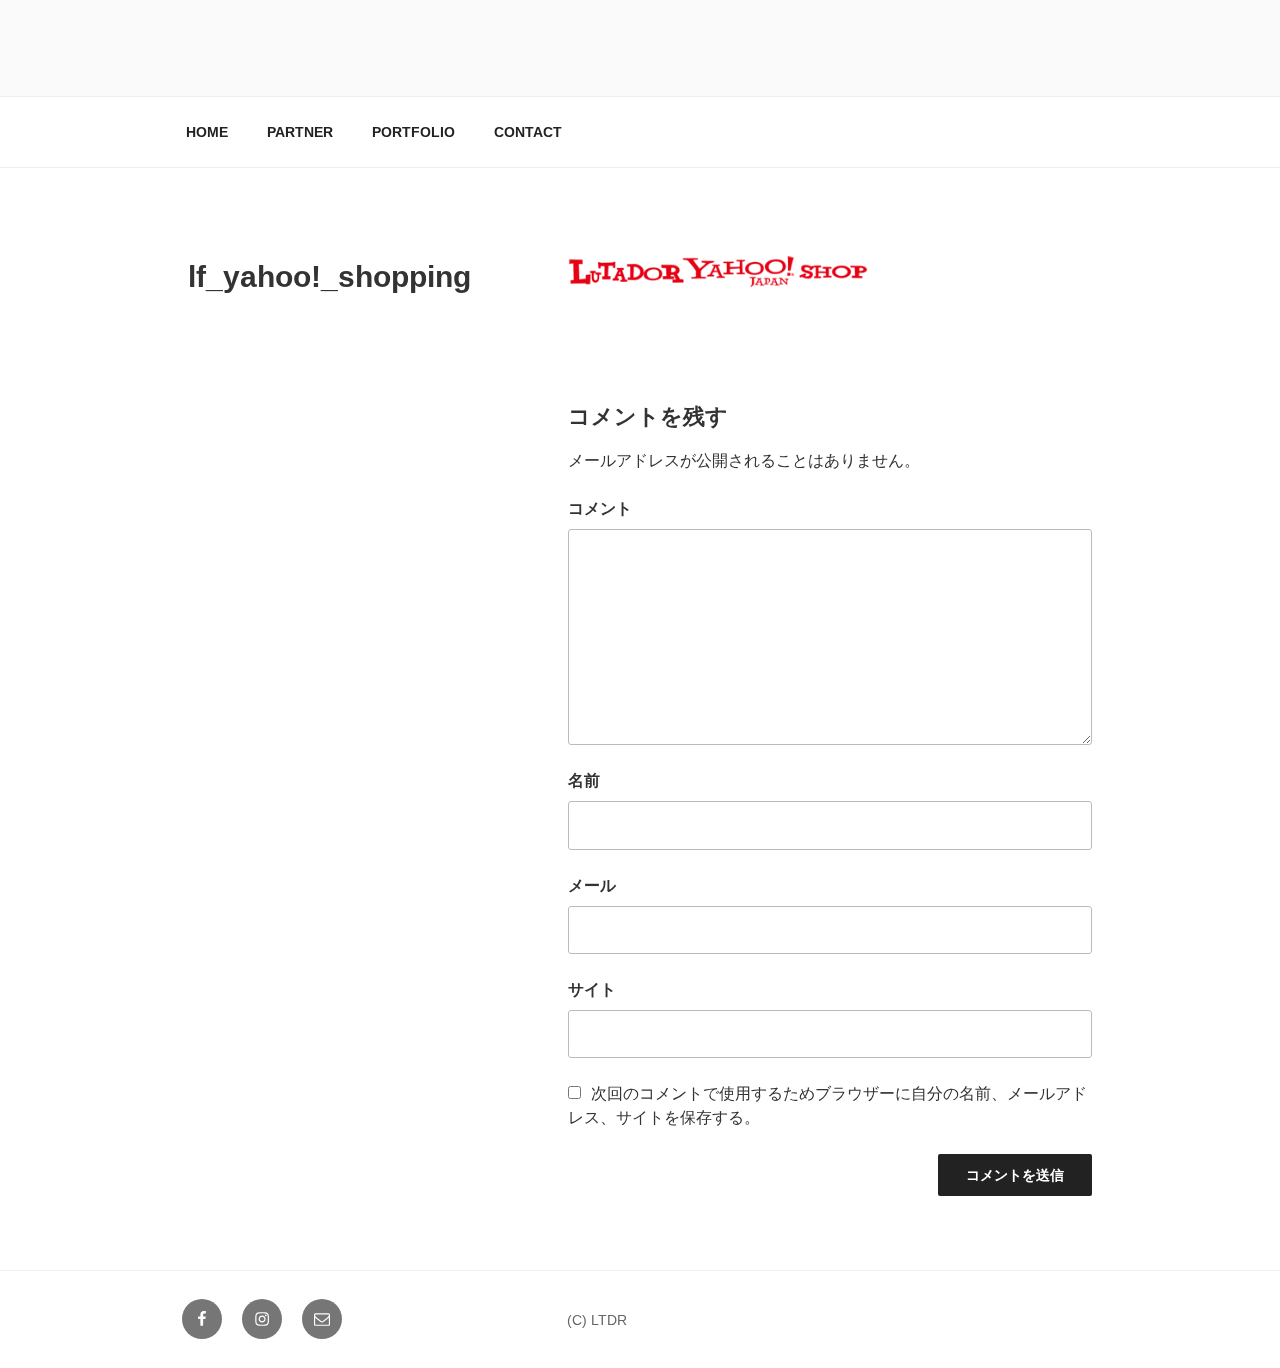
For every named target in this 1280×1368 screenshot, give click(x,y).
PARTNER (300, 132)
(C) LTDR (597, 1320)
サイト (592, 989)
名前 (584, 780)
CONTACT (528, 132)
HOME (207, 132)
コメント (600, 508)
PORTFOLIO (413, 132)
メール (592, 885)
